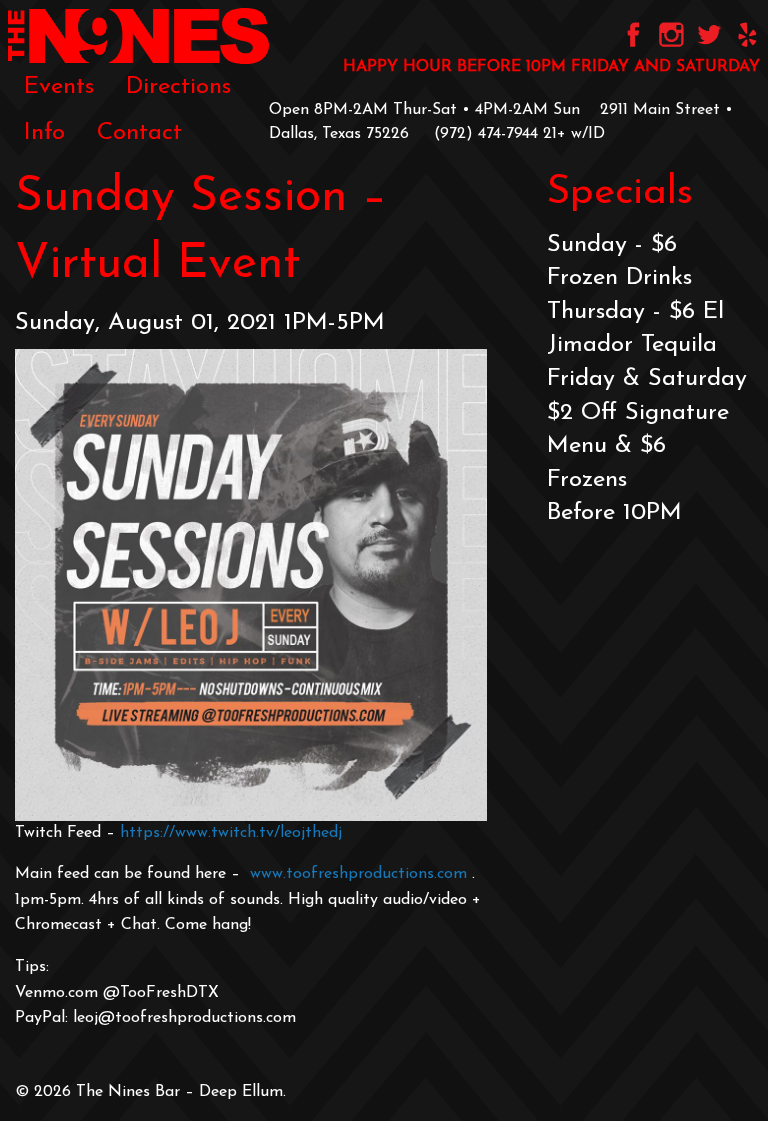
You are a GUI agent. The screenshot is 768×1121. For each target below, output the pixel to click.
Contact (139, 133)
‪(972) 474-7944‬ (486, 134)
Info (44, 133)
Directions (178, 87)
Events (59, 87)
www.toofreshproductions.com (358, 874)
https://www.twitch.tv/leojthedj (231, 833)
